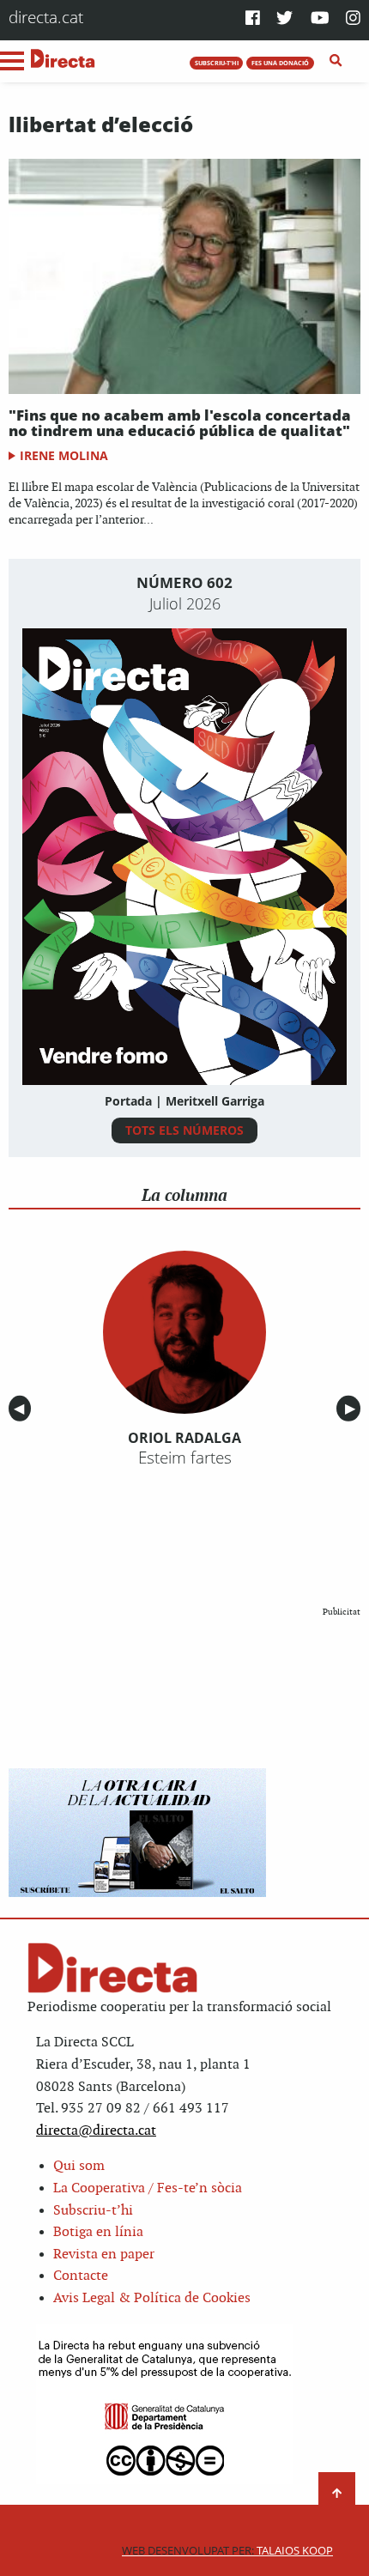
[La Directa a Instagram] (353, 19)
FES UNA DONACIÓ (280, 63)
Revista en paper (104, 2255)
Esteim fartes (185, 1458)
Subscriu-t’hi (93, 2211)
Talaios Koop (227, 2551)
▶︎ (353, 1409)
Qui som (79, 2166)
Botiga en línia (98, 2232)
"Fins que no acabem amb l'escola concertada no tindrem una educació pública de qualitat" (180, 423)
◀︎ (22, 1409)
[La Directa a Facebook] (253, 19)
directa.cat (46, 17)
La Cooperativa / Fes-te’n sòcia (148, 2188)
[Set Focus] (336, 61)
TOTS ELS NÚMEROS (184, 1130)
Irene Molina (64, 455)
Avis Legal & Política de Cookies (152, 2298)
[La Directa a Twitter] (284, 19)
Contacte (81, 2276)
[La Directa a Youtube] (320, 19)
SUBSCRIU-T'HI (217, 63)
